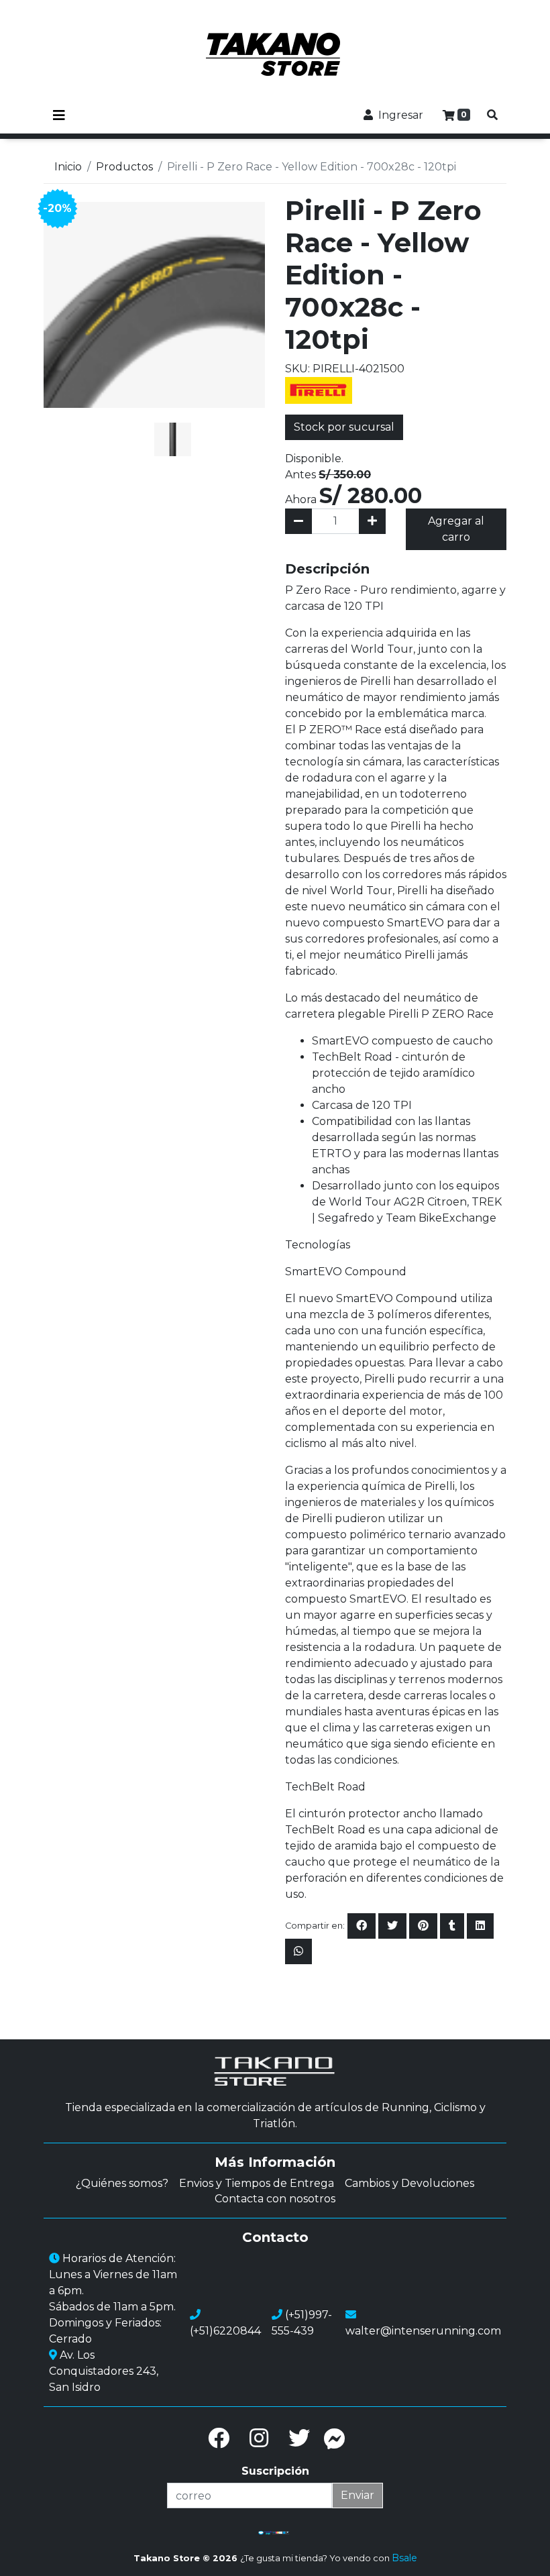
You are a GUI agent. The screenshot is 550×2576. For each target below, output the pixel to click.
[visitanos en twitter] (299, 2438)
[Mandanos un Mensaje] (335, 2438)
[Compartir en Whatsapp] (298, 1951)
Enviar (357, 2495)
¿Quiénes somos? (122, 2183)
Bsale (404, 2558)
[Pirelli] (319, 389)
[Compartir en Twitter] (392, 1926)
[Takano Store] (275, 54)
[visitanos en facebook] (219, 2438)
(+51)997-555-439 (302, 2323)
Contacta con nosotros (275, 2199)
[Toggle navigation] (59, 115)
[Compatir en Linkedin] (480, 1926)
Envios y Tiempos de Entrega (257, 2183)
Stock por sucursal (344, 427)
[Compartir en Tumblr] (452, 1926)
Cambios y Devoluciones (409, 2183)
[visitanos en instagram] (259, 2438)
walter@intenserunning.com (423, 2331)
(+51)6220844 (225, 2331)
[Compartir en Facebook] (362, 1926)
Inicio (68, 167)
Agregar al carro (456, 529)
